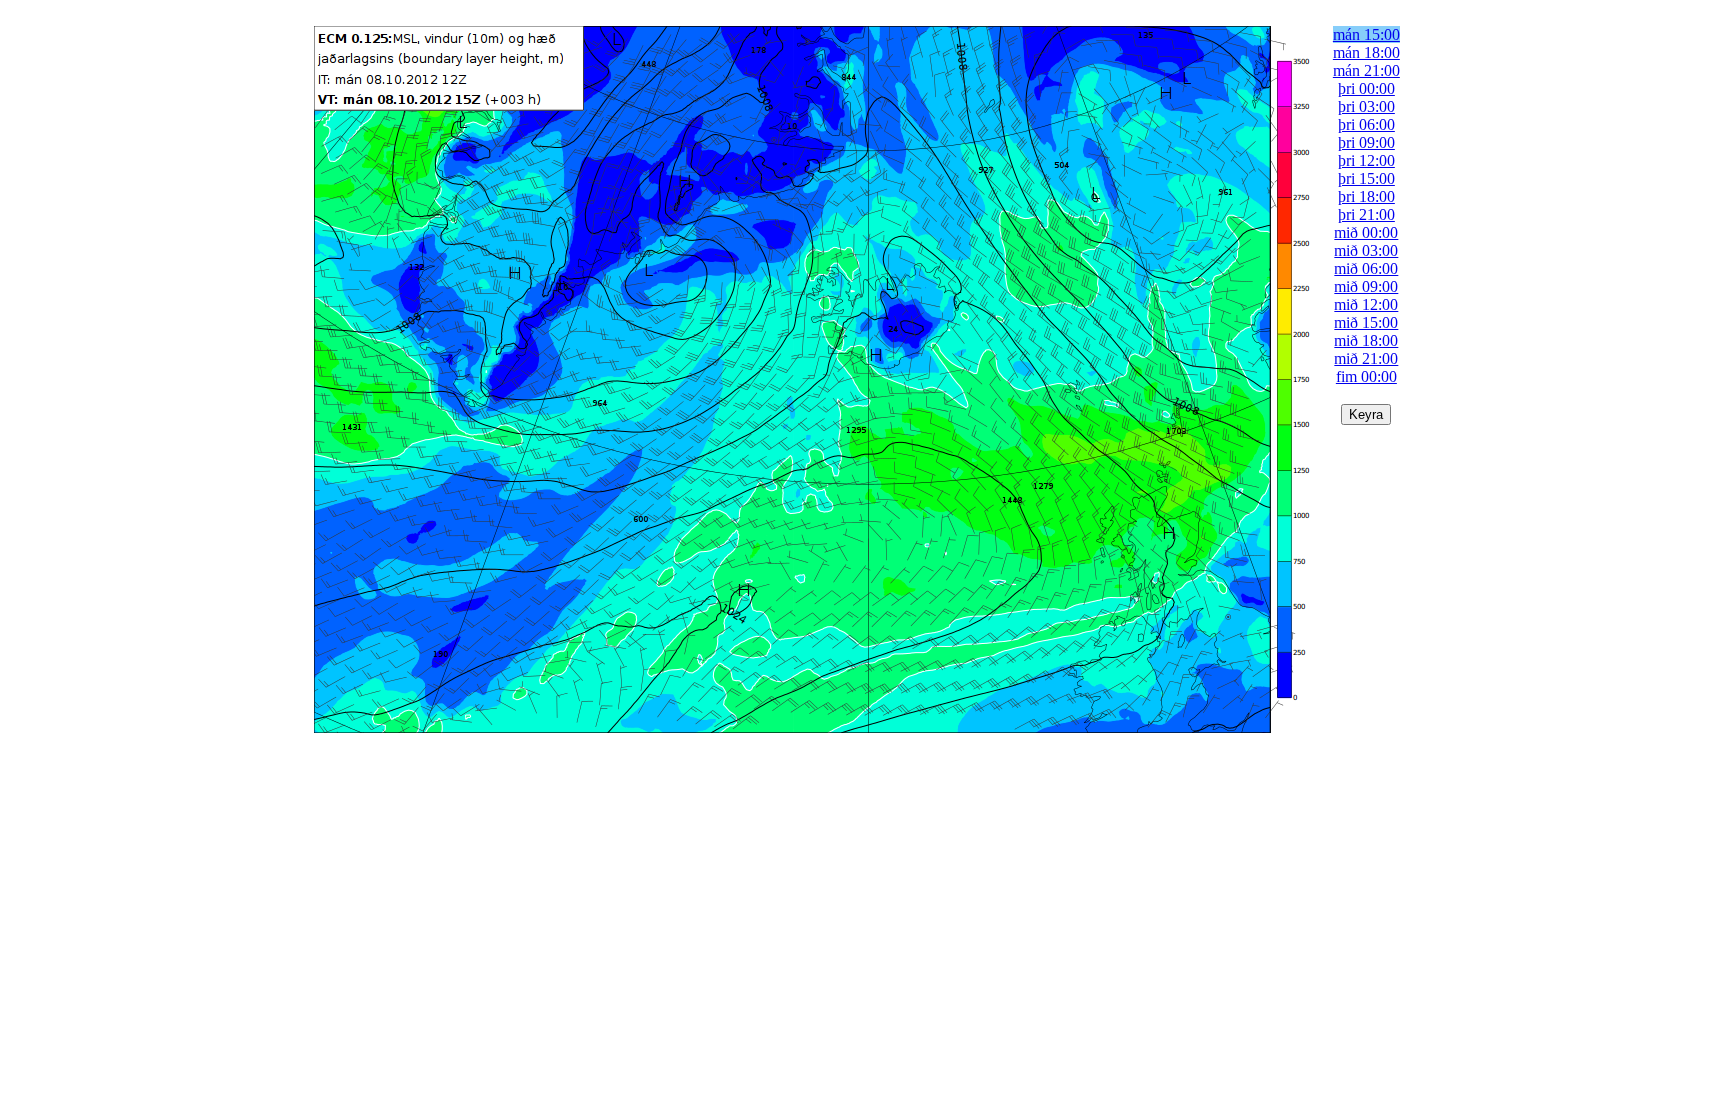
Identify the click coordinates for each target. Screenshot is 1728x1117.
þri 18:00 (1366, 196)
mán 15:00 (1366, 34)
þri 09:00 (1366, 142)
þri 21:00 (1366, 214)
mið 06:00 (1366, 268)
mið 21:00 (1366, 358)
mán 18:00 (1366, 52)
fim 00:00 (1366, 376)
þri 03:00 (1366, 106)
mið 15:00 (1366, 322)
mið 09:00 (1366, 286)
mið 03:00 (1366, 250)
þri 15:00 (1366, 178)
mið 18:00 (1366, 340)
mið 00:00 (1366, 232)
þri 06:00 (1366, 124)
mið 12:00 (1366, 304)
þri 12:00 (1366, 160)
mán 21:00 (1366, 70)
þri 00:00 (1366, 88)
